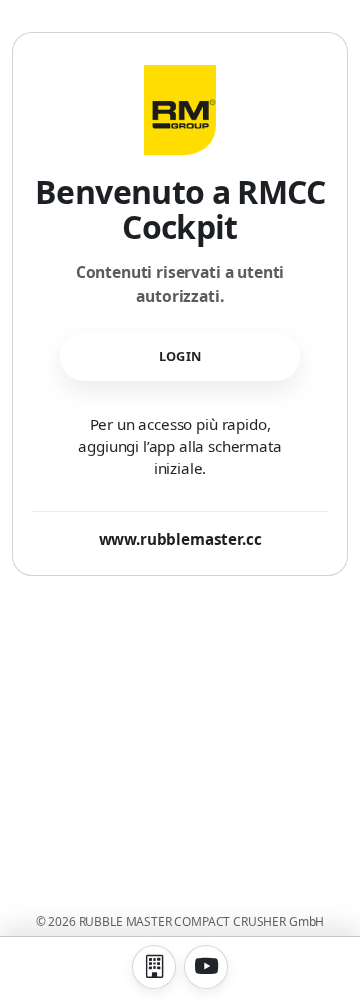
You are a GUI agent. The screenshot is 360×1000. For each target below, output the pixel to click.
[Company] (154, 967)
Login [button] (180, 356)
